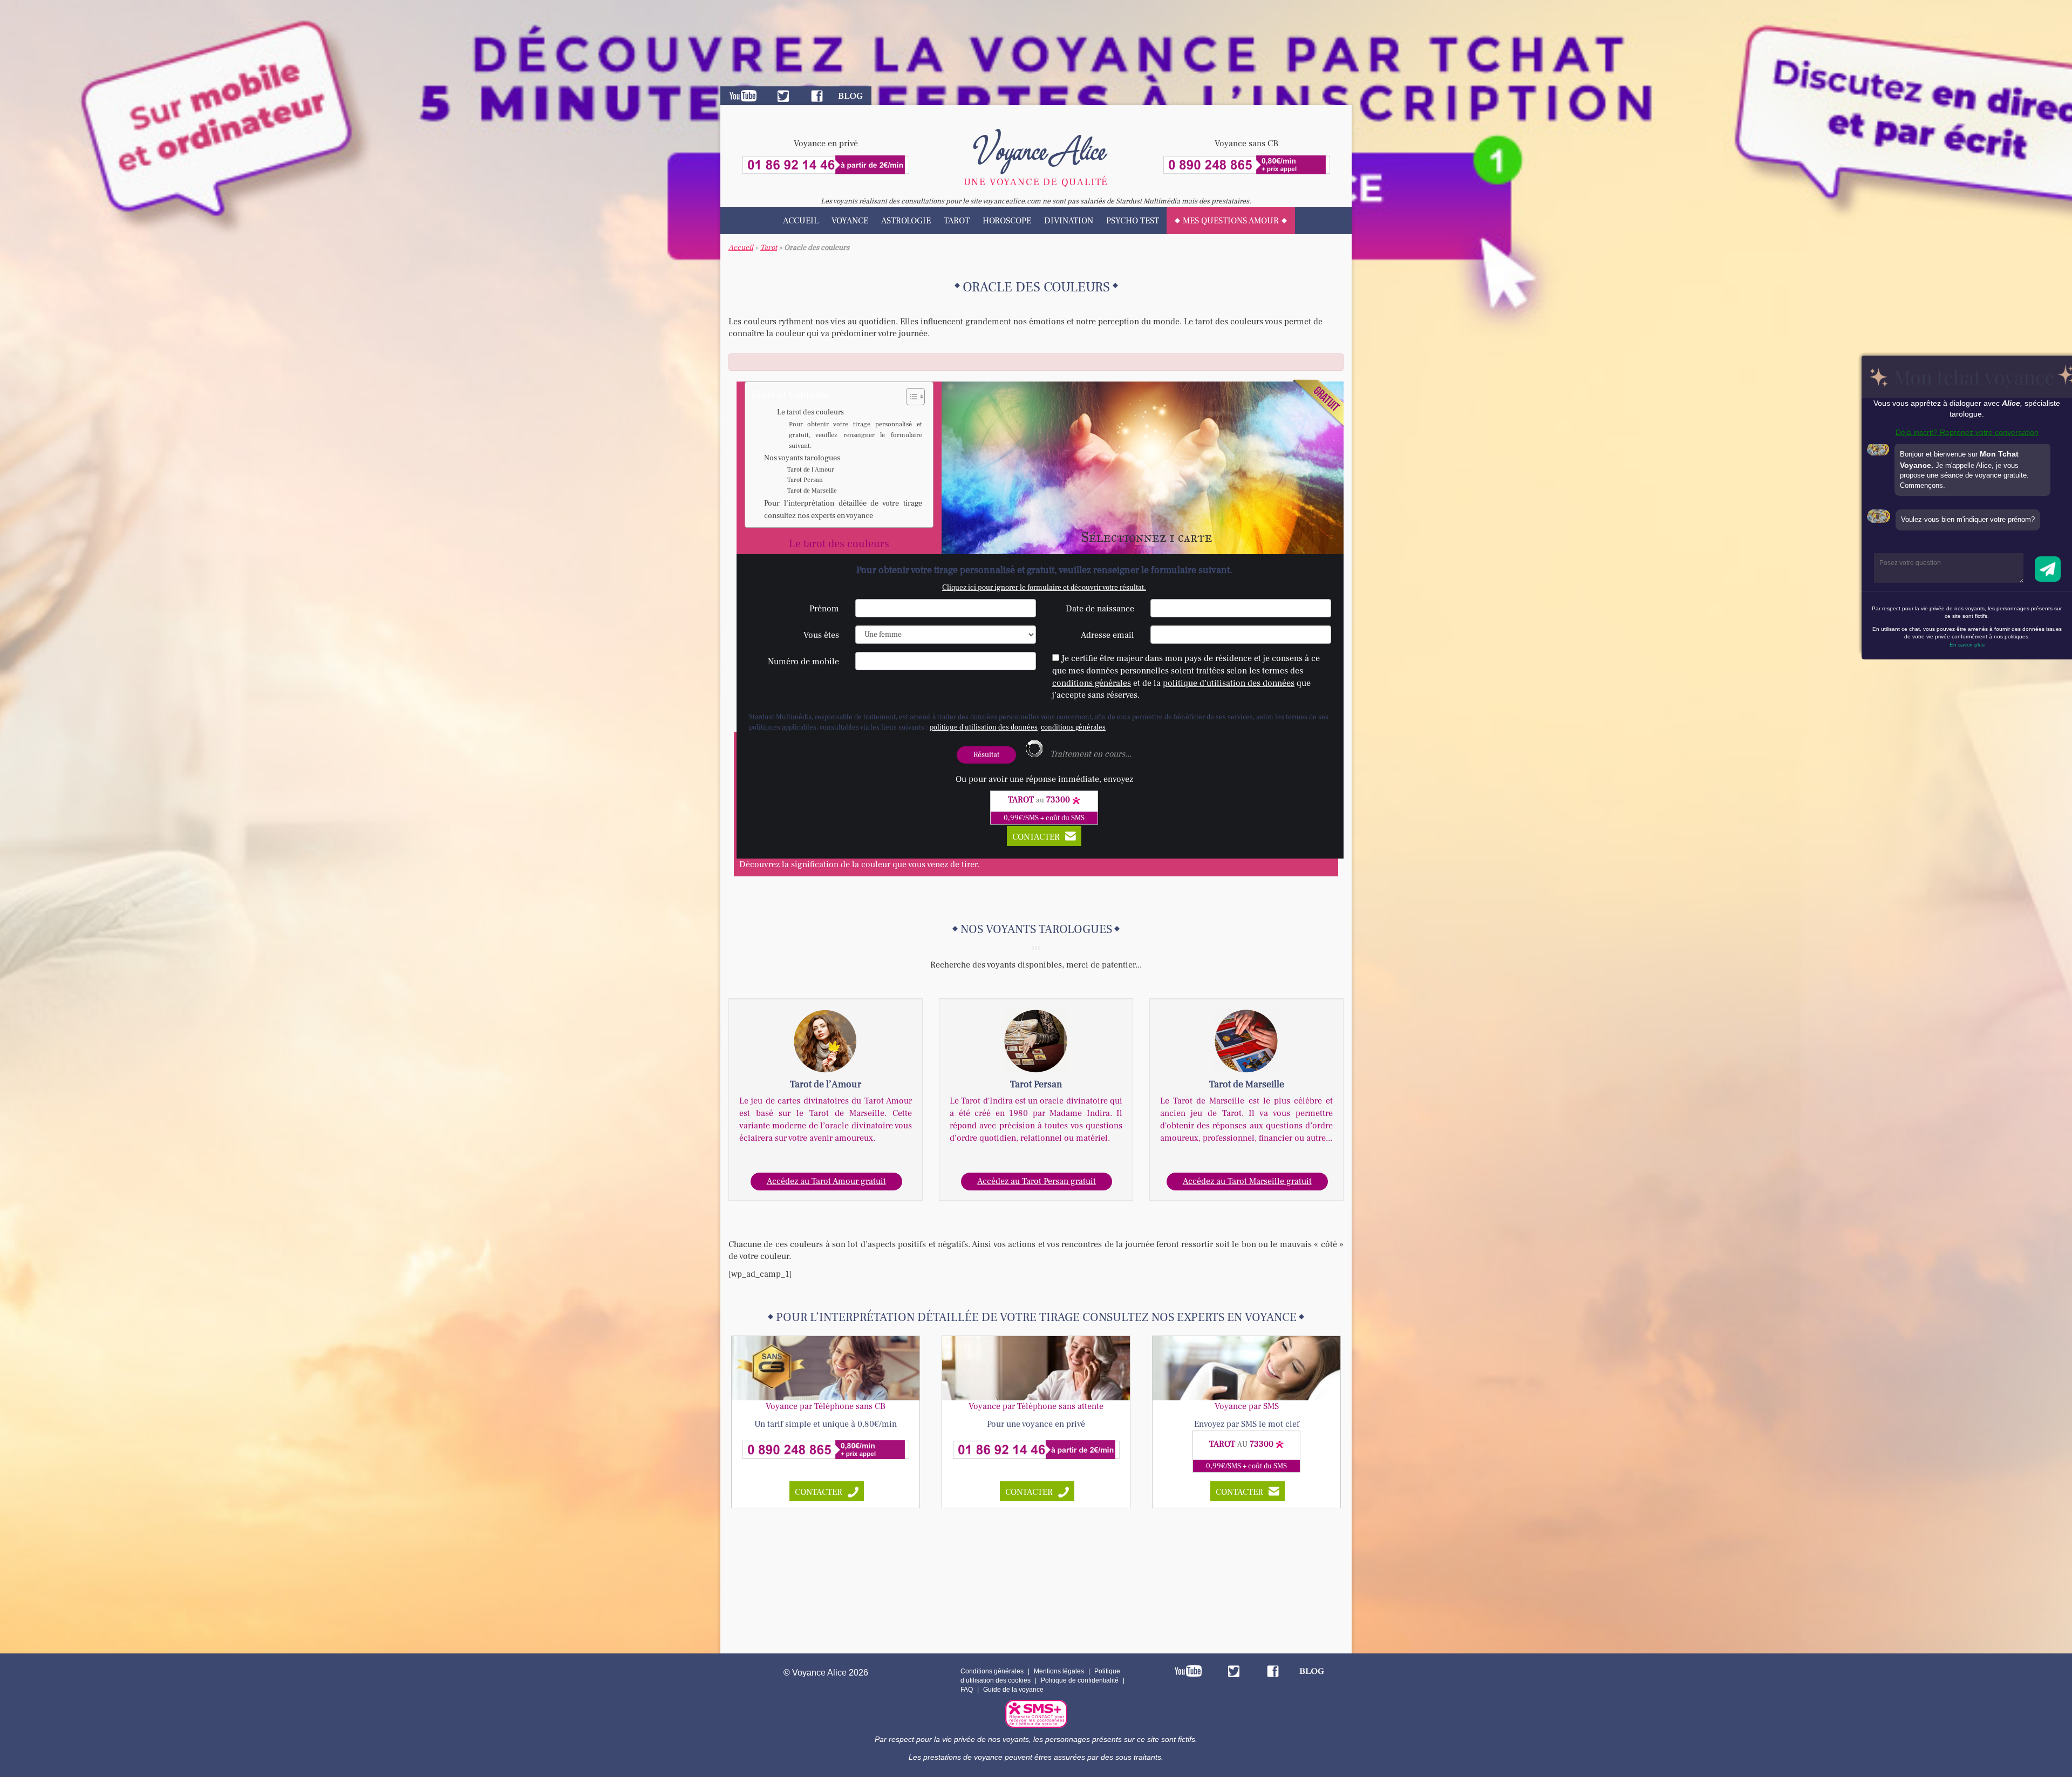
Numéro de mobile (803, 662)
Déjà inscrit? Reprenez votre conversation (1967, 432)
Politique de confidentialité (1080, 1680)
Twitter (783, 96)
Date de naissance (1100, 609)
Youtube (743, 96)
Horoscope (1007, 221)
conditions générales (1092, 683)
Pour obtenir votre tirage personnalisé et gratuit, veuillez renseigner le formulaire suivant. (856, 435)
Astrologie (906, 221)
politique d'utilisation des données (984, 727)
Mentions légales (1059, 1671)
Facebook (817, 96)
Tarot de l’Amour (811, 470)
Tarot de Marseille (812, 491)
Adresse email (1107, 635)
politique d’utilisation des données (1229, 683)
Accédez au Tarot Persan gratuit (1037, 1181)
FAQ (967, 1690)
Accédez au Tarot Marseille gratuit (1247, 1181)
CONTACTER (1036, 837)
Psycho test (1133, 221)
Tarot (957, 221)
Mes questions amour (1231, 221)
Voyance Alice (1036, 148)
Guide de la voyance (1013, 1690)
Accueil (801, 221)
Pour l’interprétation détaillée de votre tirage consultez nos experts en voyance (843, 509)
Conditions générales (992, 1671)
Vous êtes (821, 635)
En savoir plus (1967, 645)
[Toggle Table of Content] (910, 397)
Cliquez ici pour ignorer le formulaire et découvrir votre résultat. (1044, 588)
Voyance (850, 221)
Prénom (824, 609)
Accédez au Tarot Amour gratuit (826, 1181)
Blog (850, 96)
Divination (1069, 221)
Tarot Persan (805, 480)
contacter (819, 1492)
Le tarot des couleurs (810, 412)
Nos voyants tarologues (802, 458)
